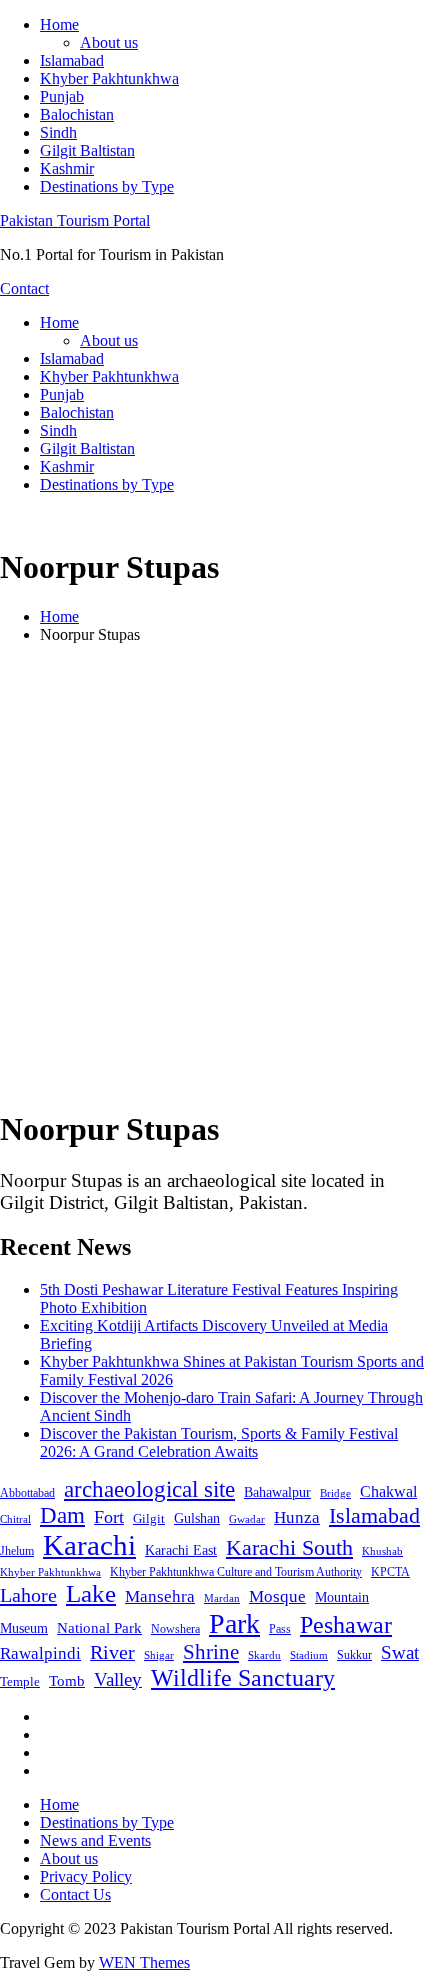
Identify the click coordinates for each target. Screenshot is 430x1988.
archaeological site (149, 1489)
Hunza (297, 1517)
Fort (109, 1517)
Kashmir (67, 168)
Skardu (264, 1655)
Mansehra (160, 1596)
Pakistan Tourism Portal (75, 220)
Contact (24, 288)
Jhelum (17, 1551)
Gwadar (247, 1519)
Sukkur (354, 1655)
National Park (99, 1628)
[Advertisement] (215, 875)
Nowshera (175, 1629)
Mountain (342, 1597)
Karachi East (181, 1550)
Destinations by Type (107, 186)
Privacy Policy (86, 1876)
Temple (20, 1681)
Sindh (58, 132)
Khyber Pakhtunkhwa (109, 78)
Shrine (211, 1652)
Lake (91, 1593)
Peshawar (346, 1625)
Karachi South (289, 1548)
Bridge (335, 1493)
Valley (118, 1679)
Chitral (15, 1519)
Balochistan (77, 114)
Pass (280, 1629)
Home (59, 24)
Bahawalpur (277, 1492)
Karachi (89, 1545)
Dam (62, 1515)
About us (109, 42)
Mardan (222, 1598)
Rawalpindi (40, 1653)
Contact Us (75, 1894)
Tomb (67, 1681)
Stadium (309, 1655)
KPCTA (390, 1572)
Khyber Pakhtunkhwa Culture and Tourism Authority (236, 1572)
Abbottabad (27, 1493)
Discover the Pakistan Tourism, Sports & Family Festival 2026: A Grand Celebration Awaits (219, 1442)
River (112, 1652)
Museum (24, 1628)
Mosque (277, 1596)
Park (234, 1623)
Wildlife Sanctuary (243, 1678)
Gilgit (149, 1518)
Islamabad (72, 60)
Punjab (62, 96)
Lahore (28, 1595)
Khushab (382, 1551)
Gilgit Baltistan (87, 150)
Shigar (159, 1655)
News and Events (95, 1840)
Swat (400, 1652)
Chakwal (388, 1491)
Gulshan (197, 1518)
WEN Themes (144, 1962)
